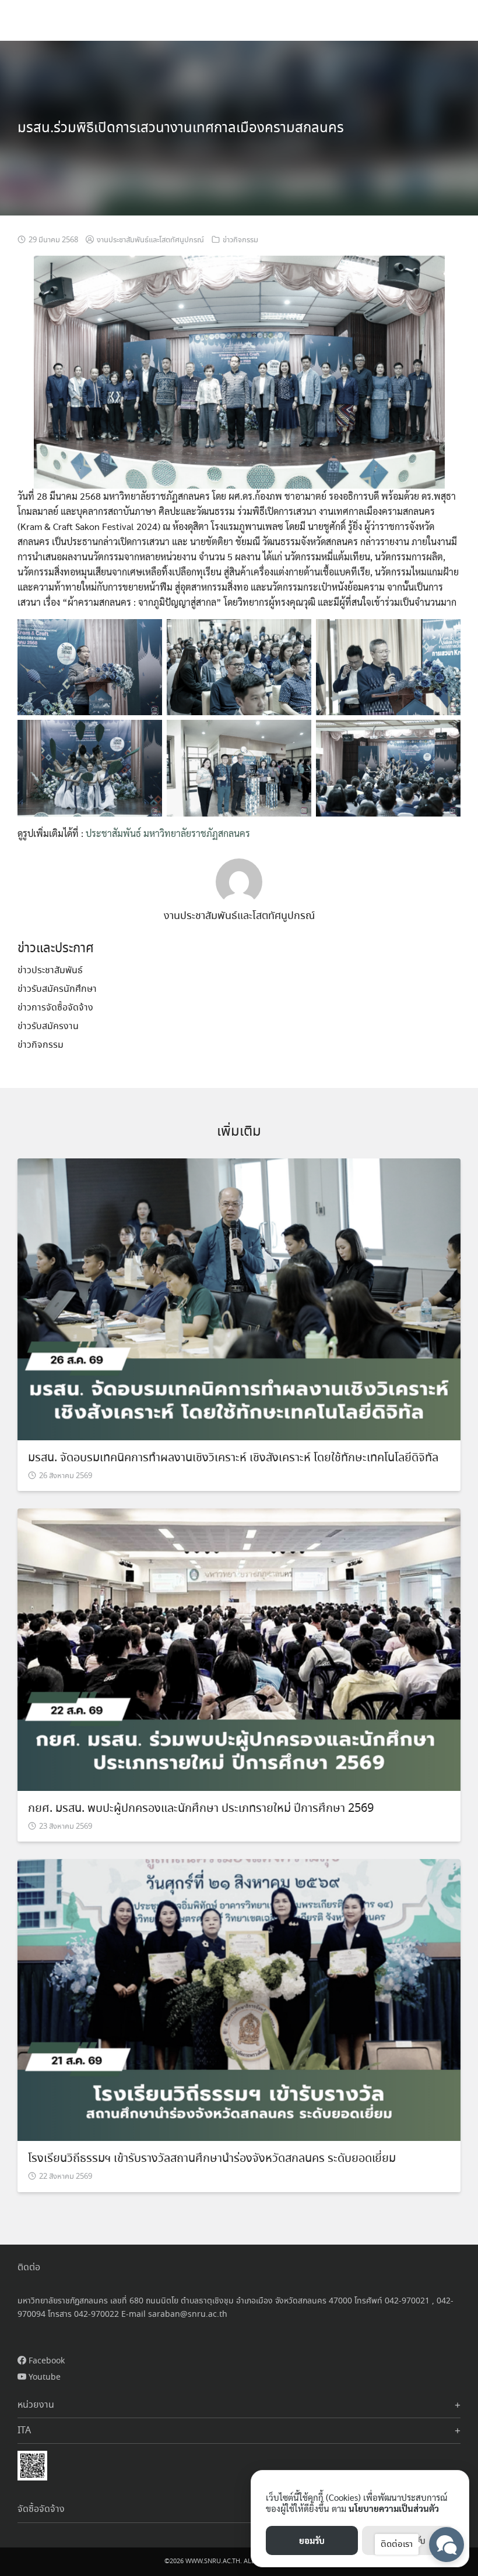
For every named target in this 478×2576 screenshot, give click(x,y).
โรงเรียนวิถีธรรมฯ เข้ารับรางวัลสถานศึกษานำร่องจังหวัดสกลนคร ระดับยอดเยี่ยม (212, 2159)
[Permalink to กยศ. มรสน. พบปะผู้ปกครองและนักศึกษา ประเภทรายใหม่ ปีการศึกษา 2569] (239, 1649)
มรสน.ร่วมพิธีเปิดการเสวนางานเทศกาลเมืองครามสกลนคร (181, 128)
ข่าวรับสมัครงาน (48, 1026)
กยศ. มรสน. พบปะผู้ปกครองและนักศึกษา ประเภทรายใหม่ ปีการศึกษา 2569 (201, 1809)
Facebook (45, 2361)
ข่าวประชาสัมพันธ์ (50, 971)
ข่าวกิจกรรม (240, 240)
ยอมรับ (312, 2540)
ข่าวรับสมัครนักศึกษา (57, 989)
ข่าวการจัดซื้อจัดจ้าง (55, 1008)
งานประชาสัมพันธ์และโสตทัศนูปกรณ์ (150, 240)
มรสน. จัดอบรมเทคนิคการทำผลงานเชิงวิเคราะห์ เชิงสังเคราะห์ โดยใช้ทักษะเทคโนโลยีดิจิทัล (233, 1458)
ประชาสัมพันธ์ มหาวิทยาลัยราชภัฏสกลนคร (168, 833)
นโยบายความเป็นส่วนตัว (394, 2508)
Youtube (43, 2377)
